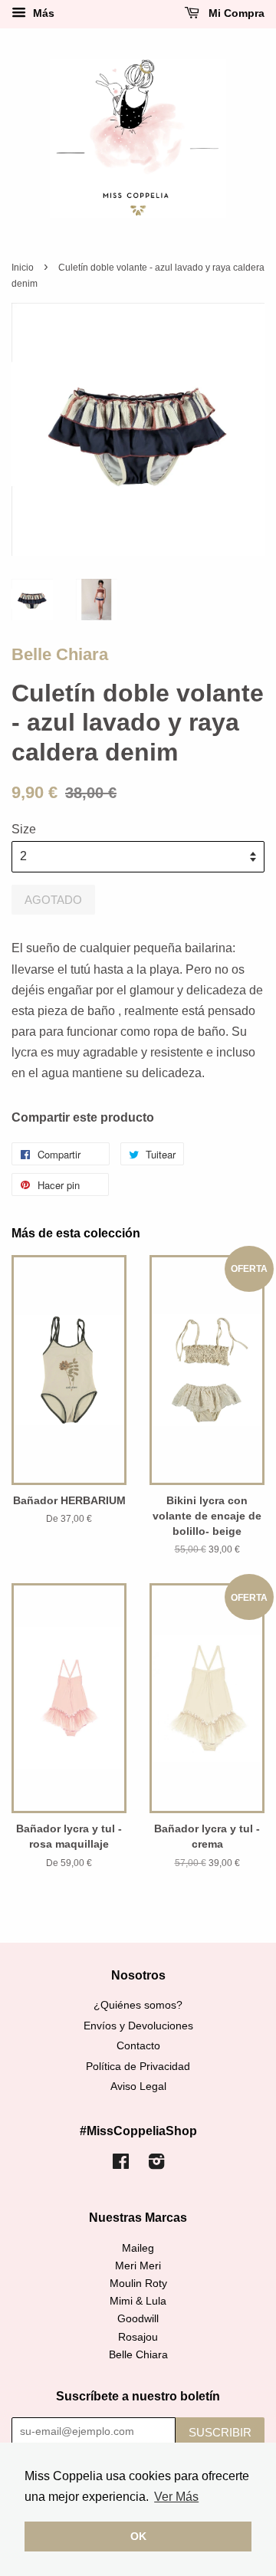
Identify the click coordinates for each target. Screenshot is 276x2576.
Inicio (23, 268)
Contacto (138, 2046)
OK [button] (138, 2536)
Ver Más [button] (176, 2497)
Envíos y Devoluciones (138, 2026)
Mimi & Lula (138, 2301)
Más (42, 13)
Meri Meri (138, 2266)
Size (24, 829)
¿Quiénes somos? (138, 2005)
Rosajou (138, 2337)
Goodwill (138, 2319)
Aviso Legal (138, 2086)
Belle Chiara (60, 654)
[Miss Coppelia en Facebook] (121, 2165)
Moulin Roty (138, 2284)
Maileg (138, 2248)
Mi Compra (235, 13)
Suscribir (220, 2432)
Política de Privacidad (138, 2067)
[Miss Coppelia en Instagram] (156, 2165)
